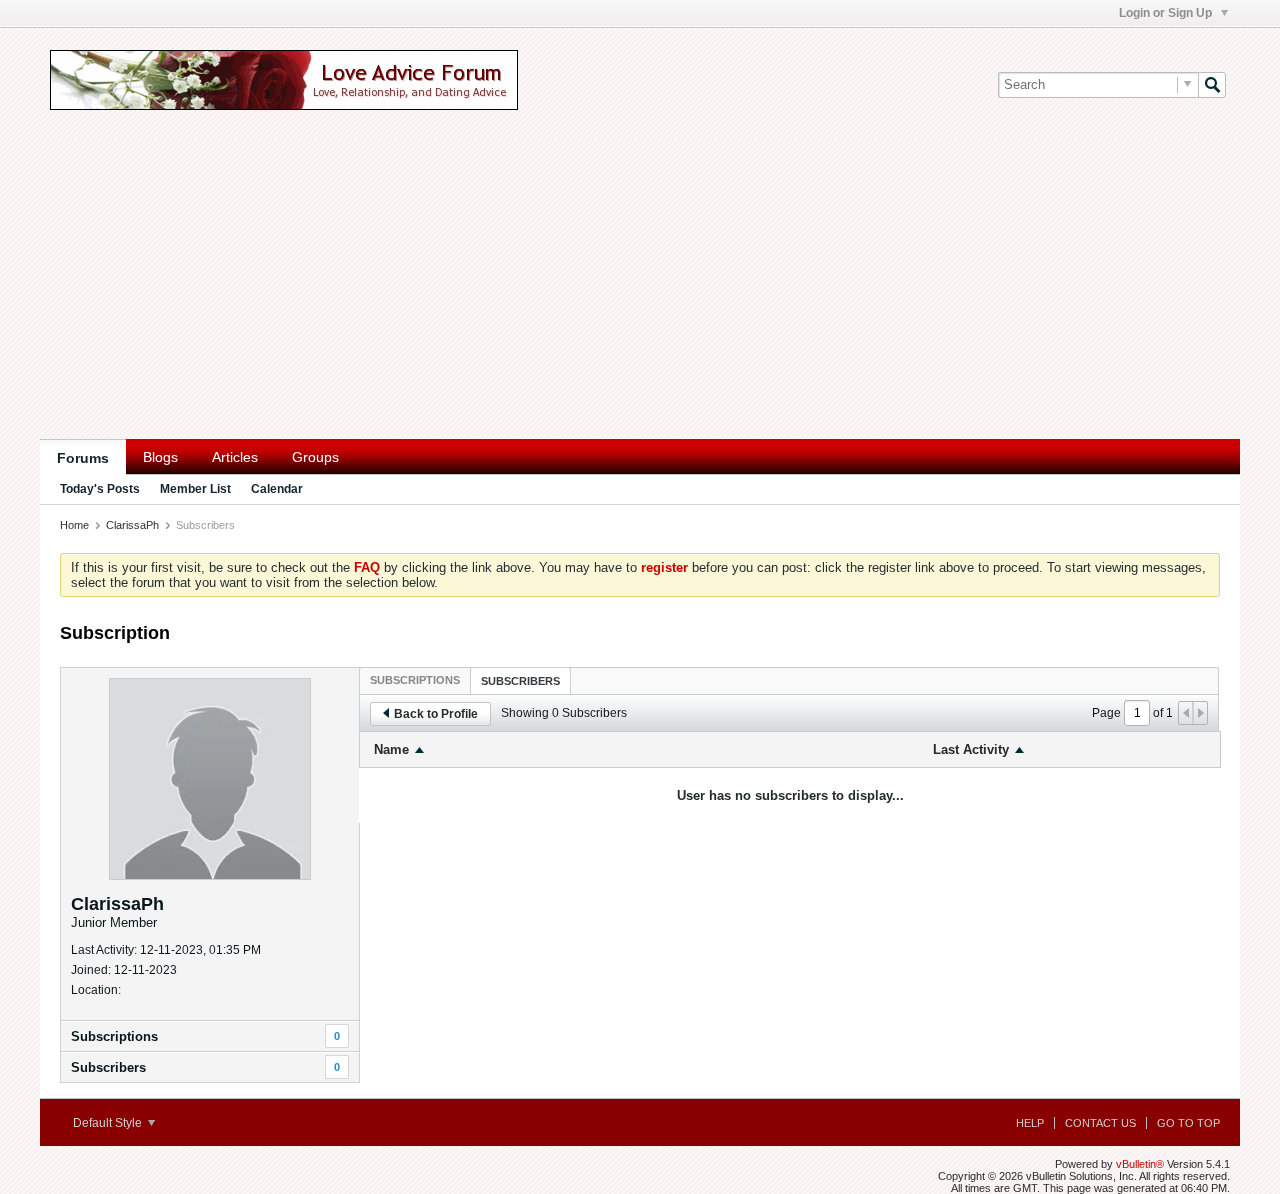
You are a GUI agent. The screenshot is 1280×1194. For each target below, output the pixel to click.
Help (1030, 1123)
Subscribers (108, 1067)
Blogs (160, 457)
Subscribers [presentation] (520, 681)
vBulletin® (1140, 1164)
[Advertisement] (640, 289)
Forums (83, 458)
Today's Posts (100, 489)
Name (391, 749)
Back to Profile (436, 714)
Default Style (109, 1123)
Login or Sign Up (1167, 13)
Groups (315, 457)
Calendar (277, 489)
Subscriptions (114, 1036)
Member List (195, 489)
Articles (235, 457)
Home (74, 525)
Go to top (1188, 1123)
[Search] (1212, 85)
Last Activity (971, 749)
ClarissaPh (132, 525)
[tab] (415, 680)
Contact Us (1100, 1123)
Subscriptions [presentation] (415, 680)
